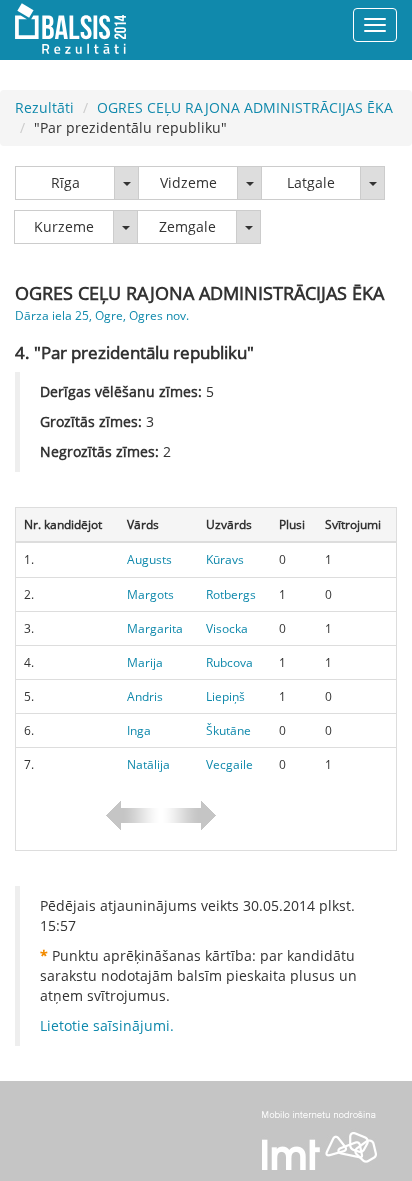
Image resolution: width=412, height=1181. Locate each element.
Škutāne (228, 730)
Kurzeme (64, 226)
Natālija (148, 764)
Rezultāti (44, 107)
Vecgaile (229, 764)
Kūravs (225, 559)
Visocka (227, 628)
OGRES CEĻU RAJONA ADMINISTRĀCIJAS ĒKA (245, 107)
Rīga (65, 182)
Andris (145, 696)
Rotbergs (231, 594)
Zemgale (187, 226)
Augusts (149, 559)
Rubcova (229, 662)
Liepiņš (225, 696)
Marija (145, 662)
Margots (150, 594)
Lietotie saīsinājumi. (107, 1025)
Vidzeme (188, 182)
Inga (139, 730)
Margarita (155, 628)
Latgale (311, 182)
